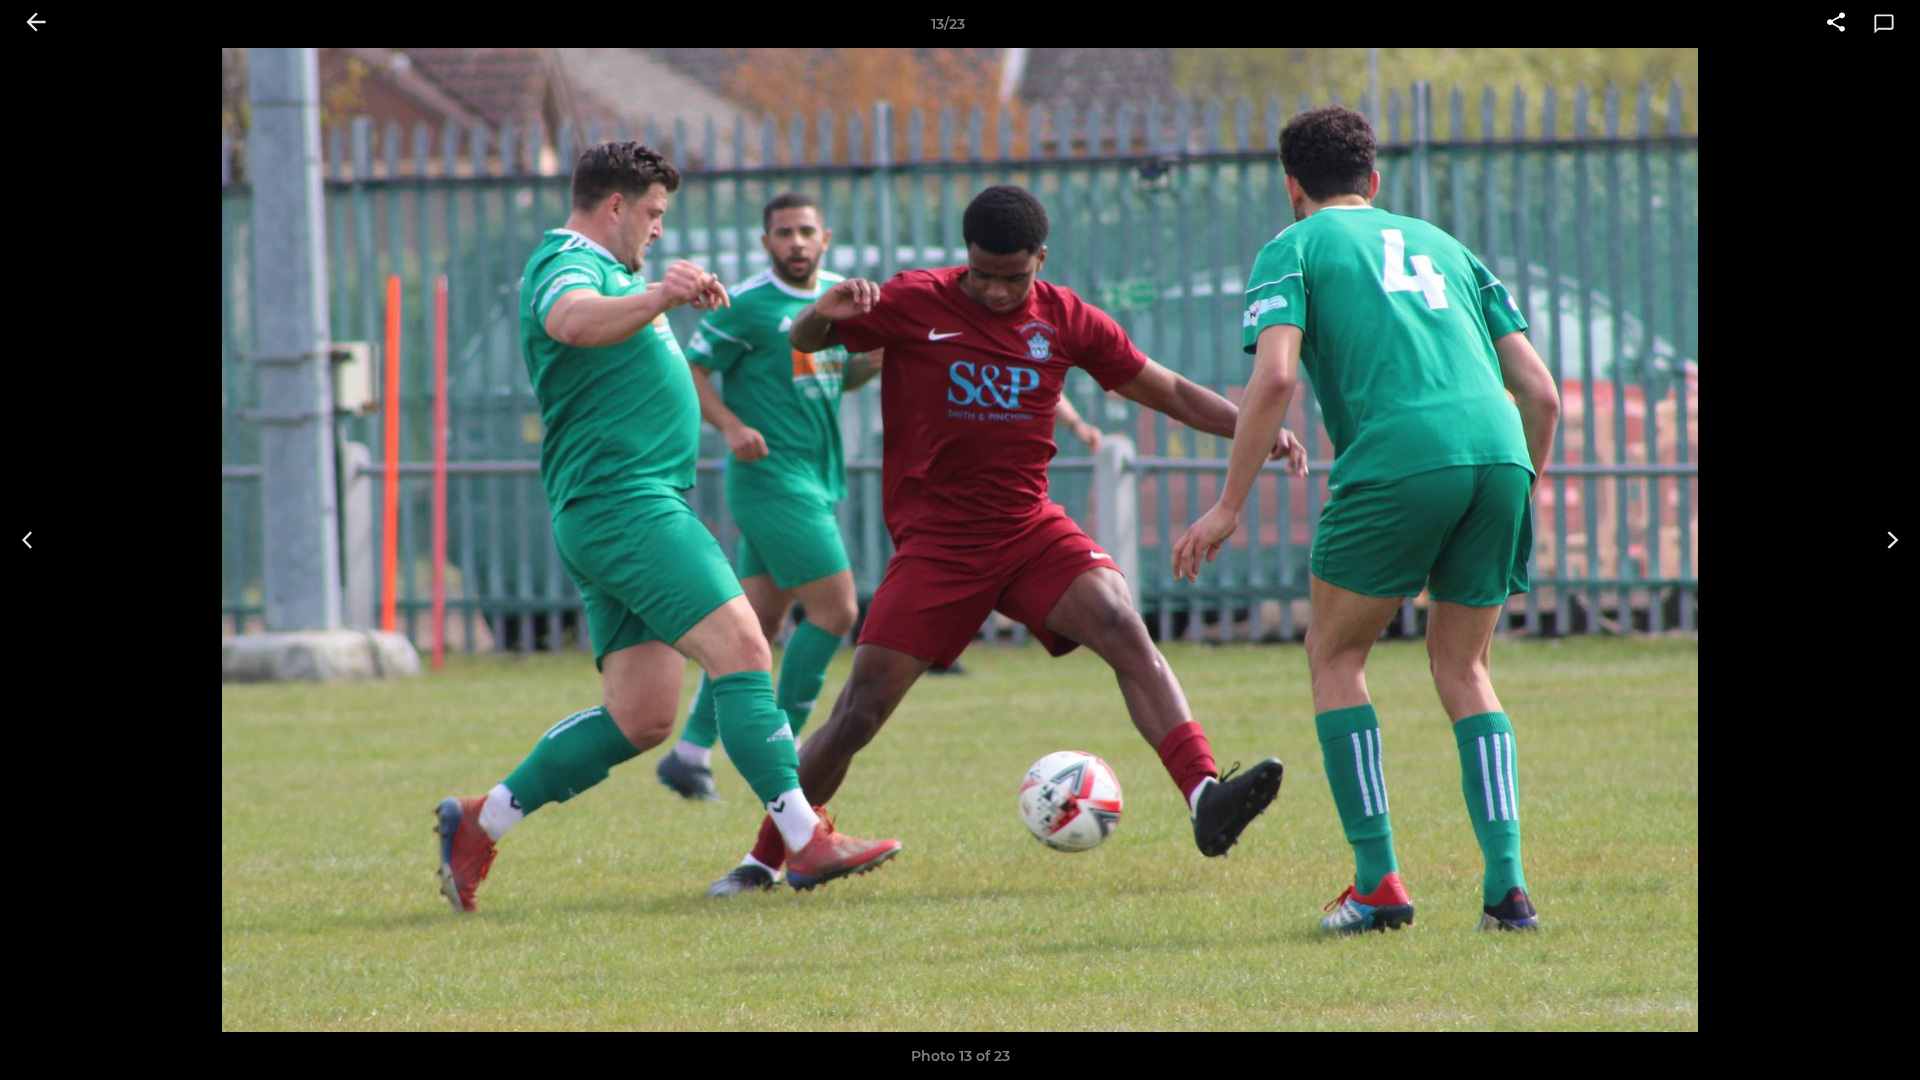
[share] (1836, 24)
